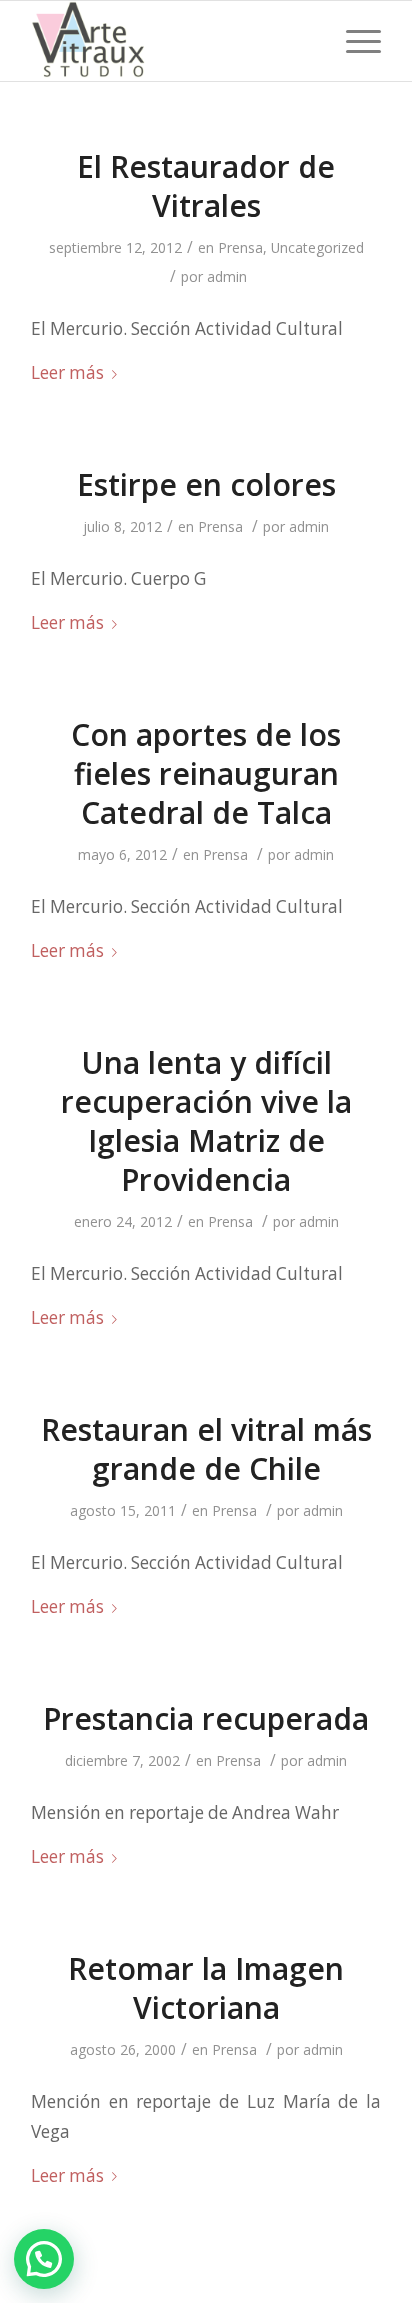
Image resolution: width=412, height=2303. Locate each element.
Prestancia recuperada (206, 1718)
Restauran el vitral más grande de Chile (206, 1449)
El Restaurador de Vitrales (206, 186)
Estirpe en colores (206, 484)
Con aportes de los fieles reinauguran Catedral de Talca (206, 773)
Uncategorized (317, 247)
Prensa (240, 247)
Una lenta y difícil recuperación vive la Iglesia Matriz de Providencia (206, 1121)
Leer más (67, 372)
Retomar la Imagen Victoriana (206, 1988)
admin (227, 276)
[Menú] (353, 41)
